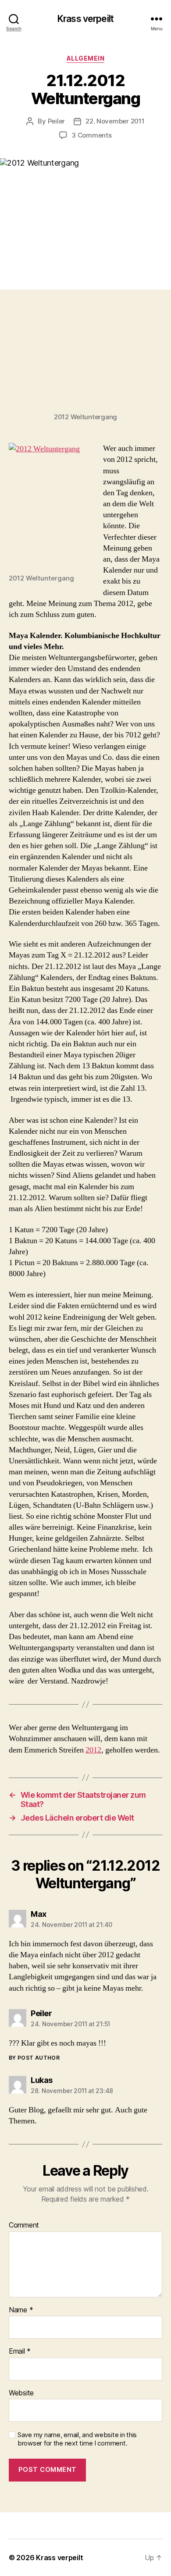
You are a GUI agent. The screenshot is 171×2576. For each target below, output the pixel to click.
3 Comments (91, 135)
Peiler (56, 121)
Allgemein (86, 58)
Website (21, 2393)
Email (20, 2351)
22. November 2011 (115, 121)
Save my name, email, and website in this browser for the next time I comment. (77, 2439)
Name (21, 2310)
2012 (93, 1750)
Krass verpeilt (85, 19)
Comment (24, 2225)
